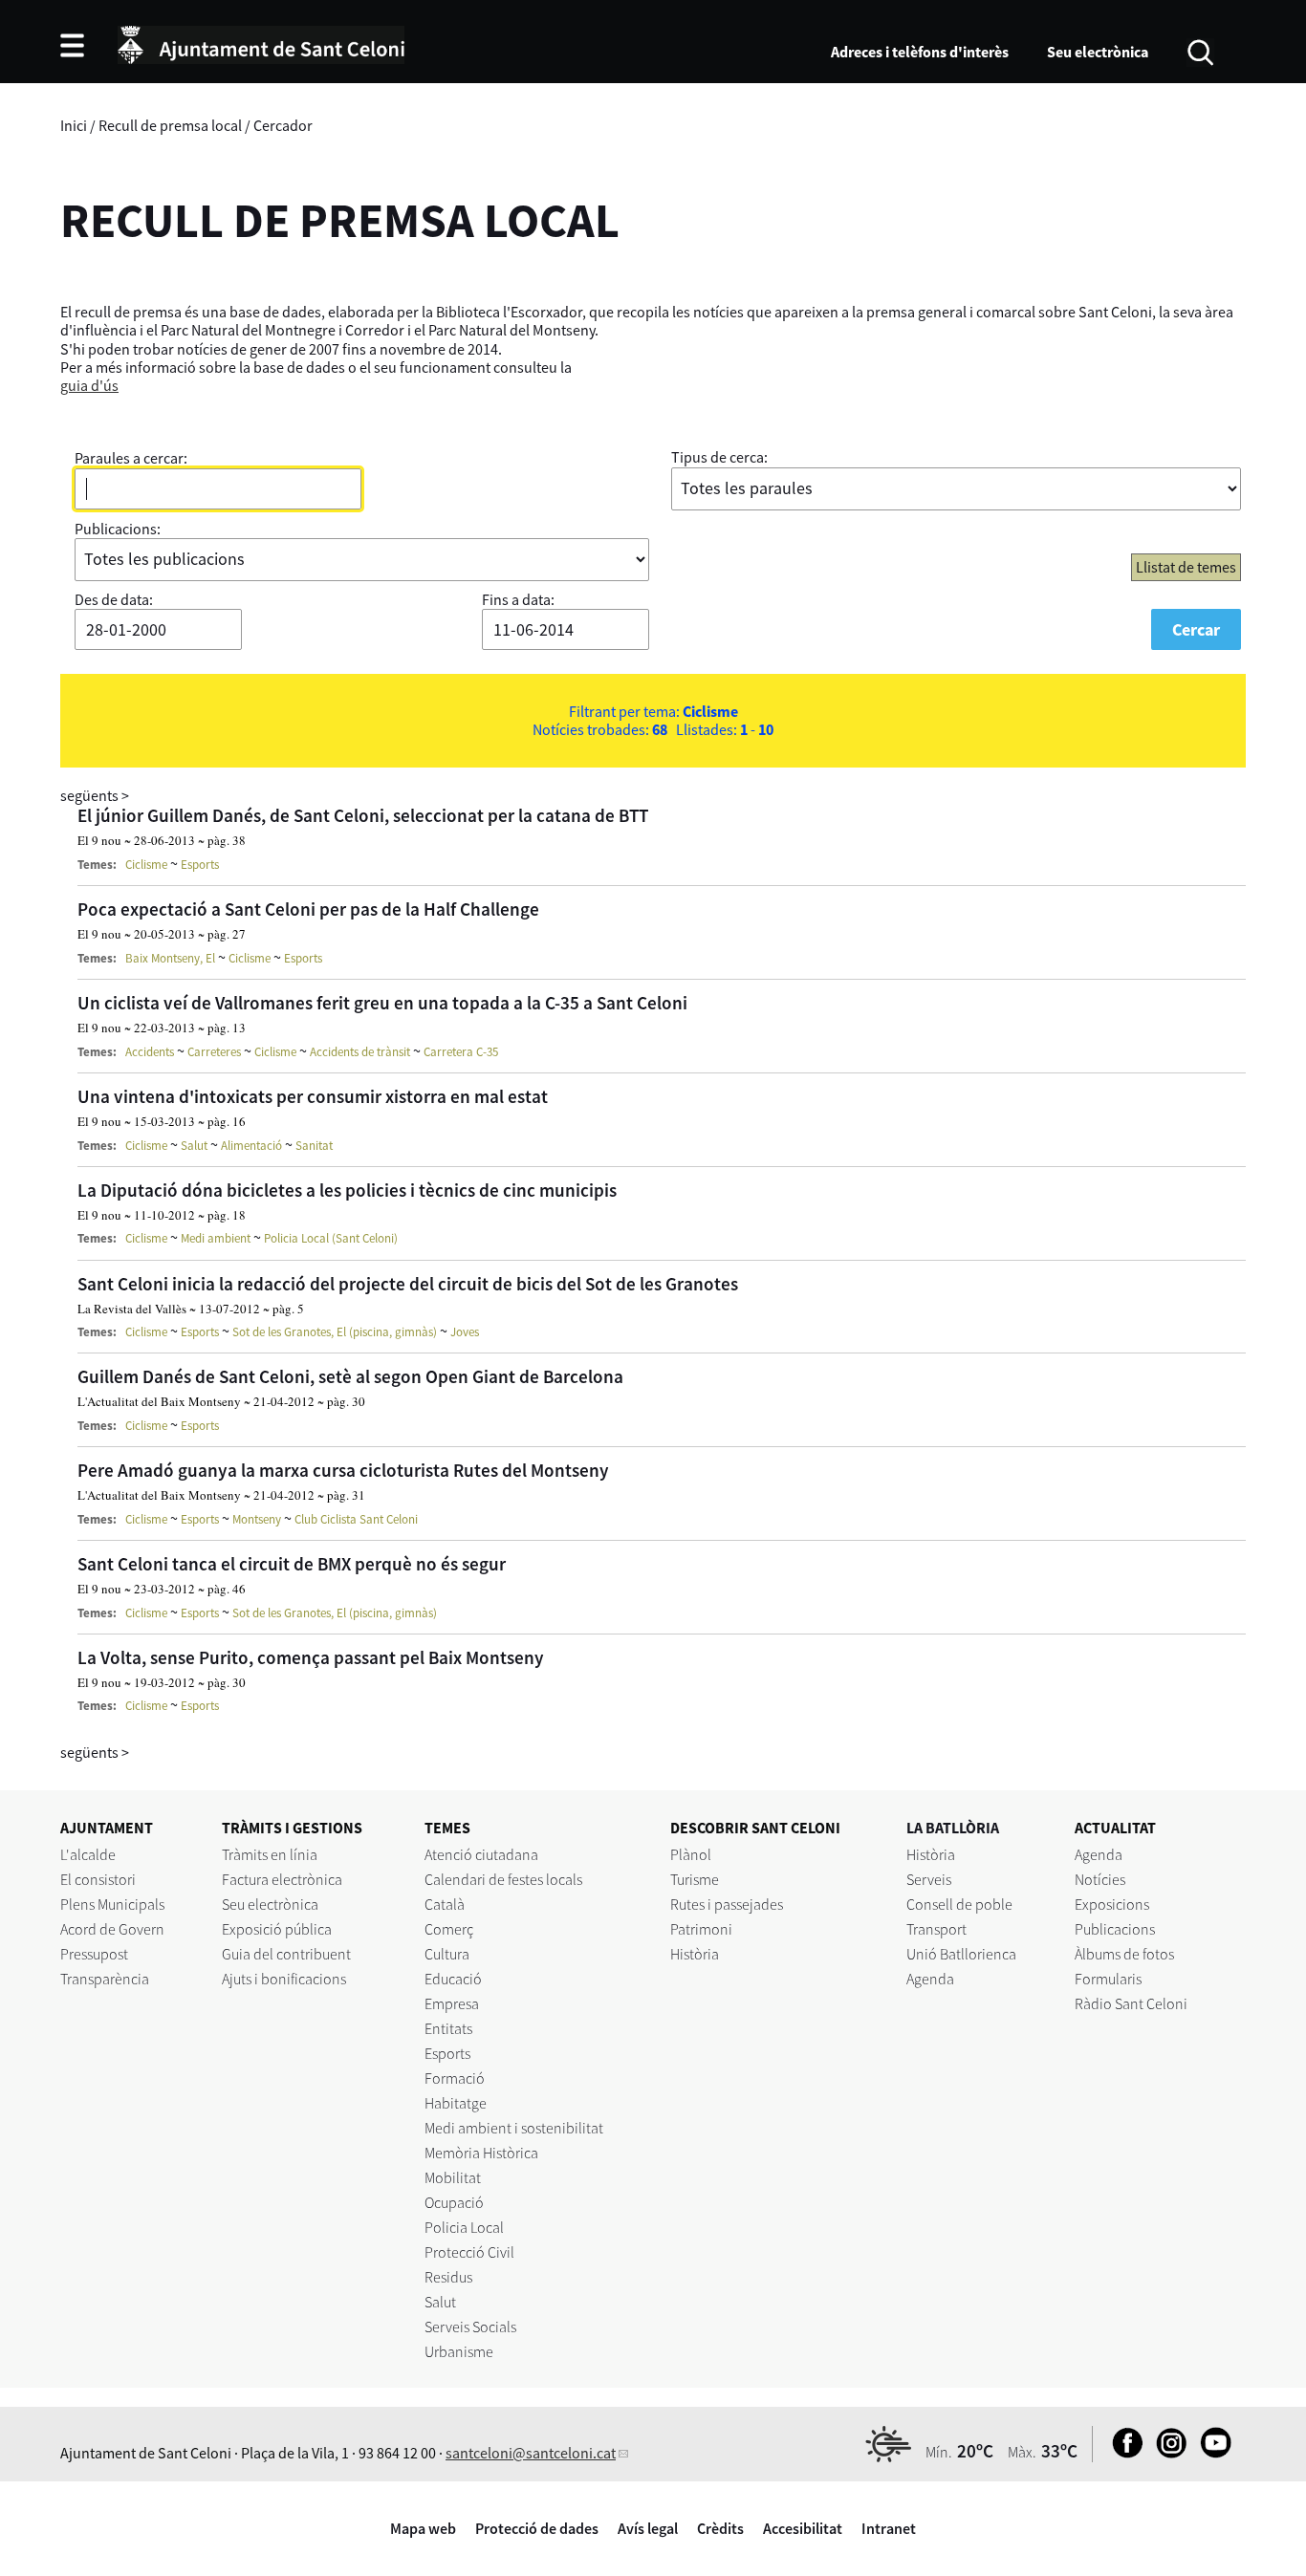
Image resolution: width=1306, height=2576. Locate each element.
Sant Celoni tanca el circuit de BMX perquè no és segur (292, 1564)
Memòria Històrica (481, 2153)
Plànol (691, 1854)
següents (95, 795)
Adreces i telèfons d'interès (920, 52)
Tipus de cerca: (719, 457)
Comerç (449, 1929)
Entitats (448, 2028)
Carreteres (214, 1052)
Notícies (1100, 1879)
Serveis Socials (470, 2327)
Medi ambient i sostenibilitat (514, 2128)
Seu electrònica (1098, 52)
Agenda (930, 1979)
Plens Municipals (112, 1904)
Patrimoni (701, 1929)
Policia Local (464, 2227)
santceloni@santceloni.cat (531, 2453)
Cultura (447, 1954)
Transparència (105, 1979)
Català (445, 1904)
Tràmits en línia (270, 1854)
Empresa (452, 2003)
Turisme (695, 1879)
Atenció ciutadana (481, 1854)
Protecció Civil (469, 2252)
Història (695, 1954)
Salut (194, 1146)
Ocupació (454, 2202)
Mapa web (423, 2528)
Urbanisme (459, 2351)
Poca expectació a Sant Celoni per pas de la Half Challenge (308, 909)
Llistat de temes (1186, 567)
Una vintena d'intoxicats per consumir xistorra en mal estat (313, 1096)
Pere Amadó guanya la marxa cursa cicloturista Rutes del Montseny (343, 1470)
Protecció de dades (537, 2528)
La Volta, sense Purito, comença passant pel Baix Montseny (311, 1657)
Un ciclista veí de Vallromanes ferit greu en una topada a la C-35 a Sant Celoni (382, 1003)
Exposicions (1112, 1904)
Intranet (889, 2528)
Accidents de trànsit (360, 1052)
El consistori (98, 1879)
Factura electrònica (282, 1879)
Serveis (929, 1879)
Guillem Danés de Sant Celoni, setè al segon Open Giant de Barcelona (350, 1376)
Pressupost (94, 1954)
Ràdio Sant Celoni (1131, 2003)
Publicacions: (118, 529)
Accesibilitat (803, 2528)
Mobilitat (453, 2177)
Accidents (150, 1052)
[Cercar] (1200, 51)
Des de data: (114, 599)
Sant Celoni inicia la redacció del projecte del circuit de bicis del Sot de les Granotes (408, 1284)
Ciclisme (146, 865)
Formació (455, 2078)
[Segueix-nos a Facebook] (1123, 2453)
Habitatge (456, 2103)
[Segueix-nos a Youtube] (1211, 2453)
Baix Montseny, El (170, 958)
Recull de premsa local (170, 125)
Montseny (257, 1519)
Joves (465, 1332)
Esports (200, 865)
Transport (936, 1929)
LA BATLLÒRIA (953, 1828)
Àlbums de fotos (1124, 1954)
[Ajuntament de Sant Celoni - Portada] (261, 42)
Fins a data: (518, 599)
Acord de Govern (112, 1929)
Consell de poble (959, 1904)
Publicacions (1115, 1929)
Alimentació (251, 1146)
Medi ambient (216, 1238)
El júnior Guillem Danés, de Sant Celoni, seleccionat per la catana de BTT (363, 815)
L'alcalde (88, 1854)
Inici (74, 125)
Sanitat (314, 1146)
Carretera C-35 (461, 1052)
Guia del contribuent (286, 1954)
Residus (448, 2277)
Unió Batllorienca (961, 1954)
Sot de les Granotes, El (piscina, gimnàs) (335, 1332)
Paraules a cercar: (131, 458)
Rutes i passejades (727, 1904)
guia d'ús (89, 385)
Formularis (1108, 1979)
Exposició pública (277, 1929)
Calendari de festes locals (503, 1879)
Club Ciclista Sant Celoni (356, 1519)
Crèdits (720, 2528)
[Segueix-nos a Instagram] (1167, 2453)
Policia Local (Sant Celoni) (331, 1238)
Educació (453, 1979)
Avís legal (648, 2528)
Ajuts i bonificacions (284, 1979)
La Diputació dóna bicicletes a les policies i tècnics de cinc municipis (347, 1190)
